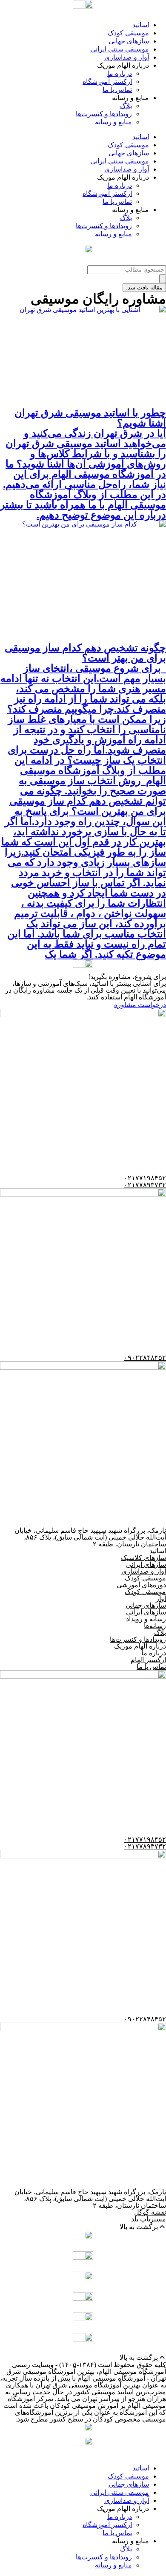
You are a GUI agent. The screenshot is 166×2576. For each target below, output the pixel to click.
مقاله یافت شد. (144, 288)
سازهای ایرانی (146, 1564)
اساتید (141, 25)
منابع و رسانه (113, 122)
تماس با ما (117, 90)
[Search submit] (163, 279)
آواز (161, 1599)
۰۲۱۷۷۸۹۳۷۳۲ (145, 1185)
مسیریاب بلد (149, 2219)
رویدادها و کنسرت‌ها (104, 114)
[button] (83, 2227)
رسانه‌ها (155, 1626)
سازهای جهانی (129, 41)
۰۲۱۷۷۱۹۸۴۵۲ (145, 1178)
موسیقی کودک (128, 33)
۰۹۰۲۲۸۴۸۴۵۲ (145, 1358)
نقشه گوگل (150, 2212)
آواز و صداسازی (127, 57)
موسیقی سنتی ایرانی (120, 49)
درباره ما (120, 73)
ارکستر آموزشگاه (107, 82)
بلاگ (126, 106)
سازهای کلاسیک (143, 1558)
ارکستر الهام (148, 1660)
